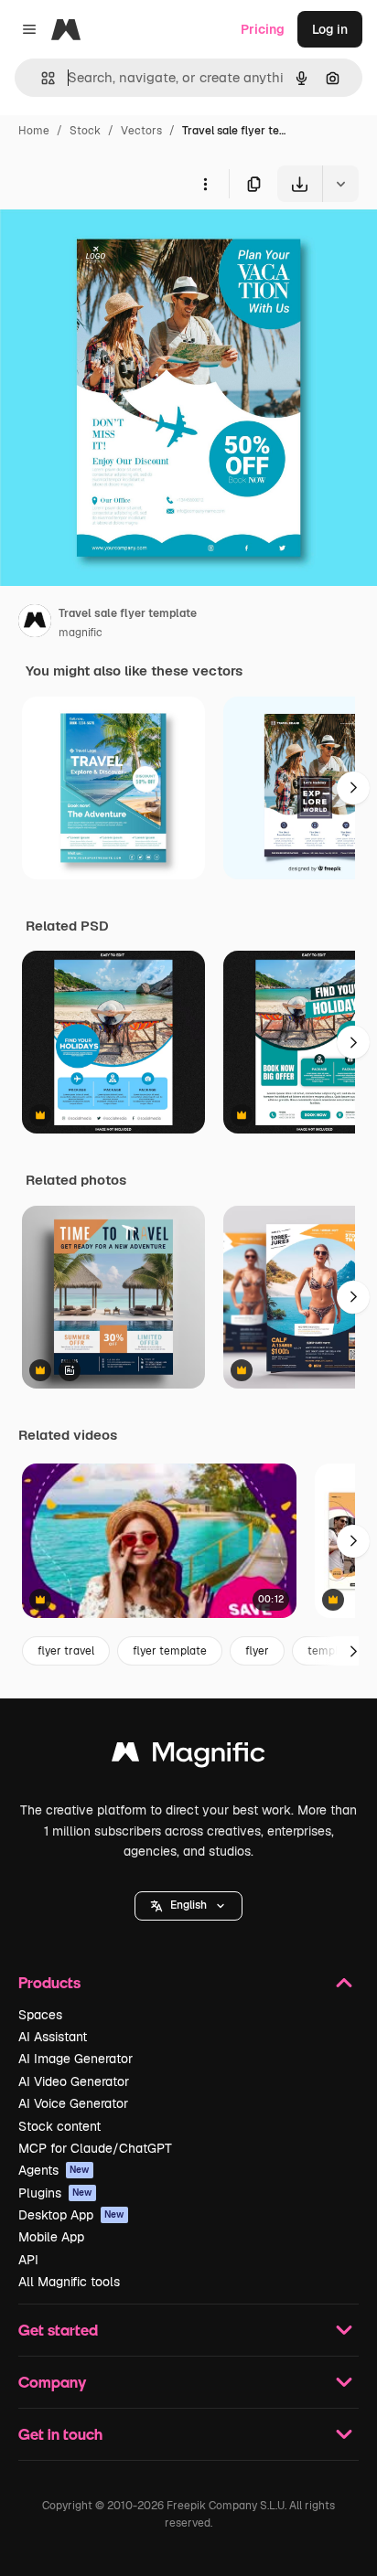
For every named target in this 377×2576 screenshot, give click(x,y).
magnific (81, 633)
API (28, 2260)
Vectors (141, 131)
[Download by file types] (340, 184)
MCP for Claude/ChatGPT (95, 2148)
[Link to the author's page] (35, 623)
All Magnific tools (69, 2282)
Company (52, 2382)
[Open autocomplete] (41, 78)
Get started (58, 2330)
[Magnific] (188, 1756)
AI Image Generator (75, 2059)
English (188, 1905)
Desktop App (71, 2215)
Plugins (55, 2193)
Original (117, 245)
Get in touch (60, 2434)
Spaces (40, 2015)
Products (49, 1982)
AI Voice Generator (73, 2103)
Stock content (59, 2126)
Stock (85, 131)
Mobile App (51, 2237)
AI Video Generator (74, 2081)
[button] (188, 1906)
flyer (257, 1651)
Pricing (263, 29)
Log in (330, 29)
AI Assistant (53, 2037)
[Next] (353, 788)
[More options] (205, 184)
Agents (54, 2170)
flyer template (170, 1651)
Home (34, 131)
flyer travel (66, 1651)
